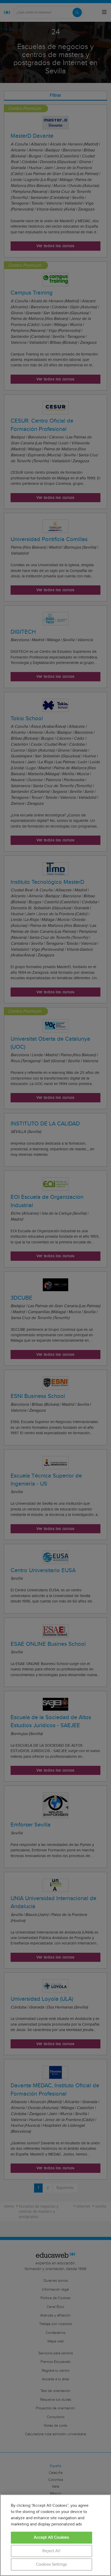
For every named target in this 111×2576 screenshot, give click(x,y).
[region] (55, 2535)
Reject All (51, 2551)
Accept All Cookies (51, 2537)
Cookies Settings (51, 2564)
